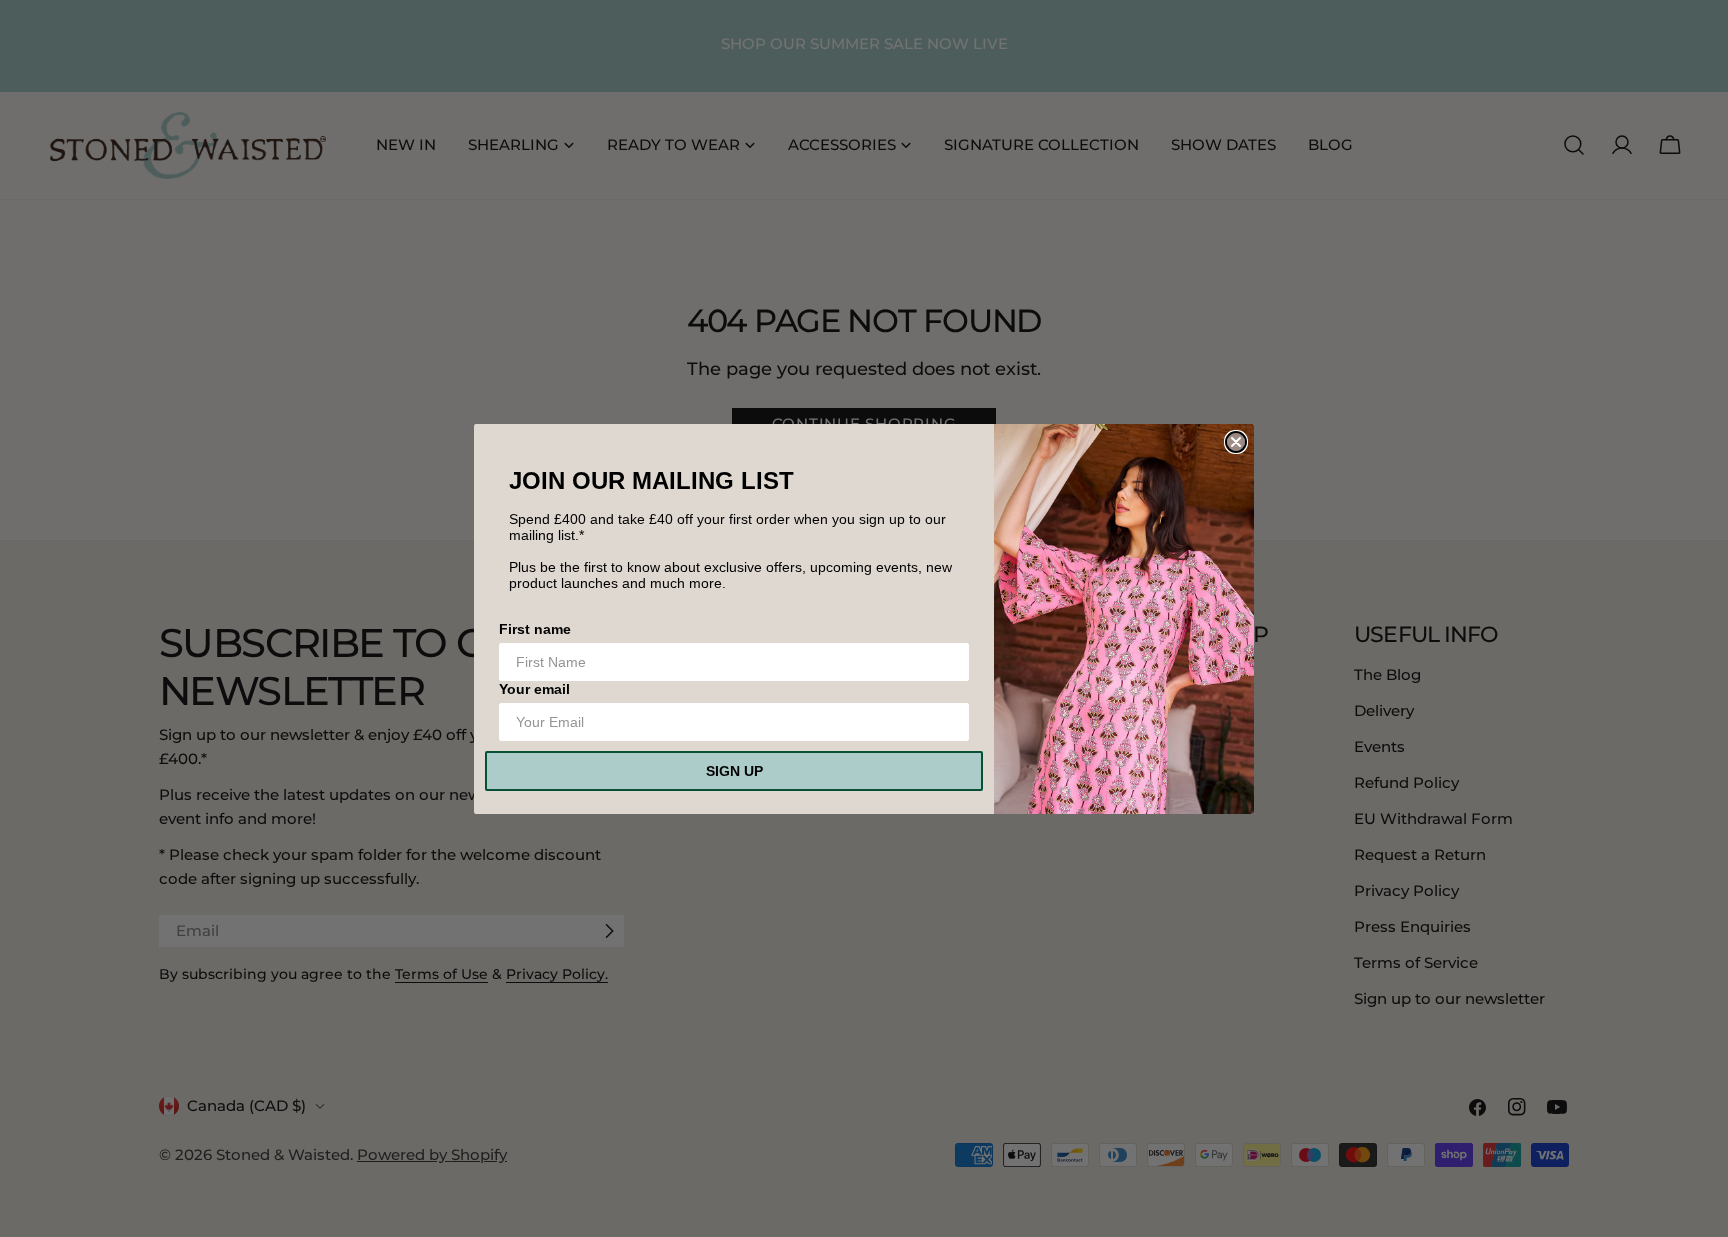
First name (535, 629)
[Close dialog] (1236, 442)
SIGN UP (734, 771)
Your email (534, 689)
